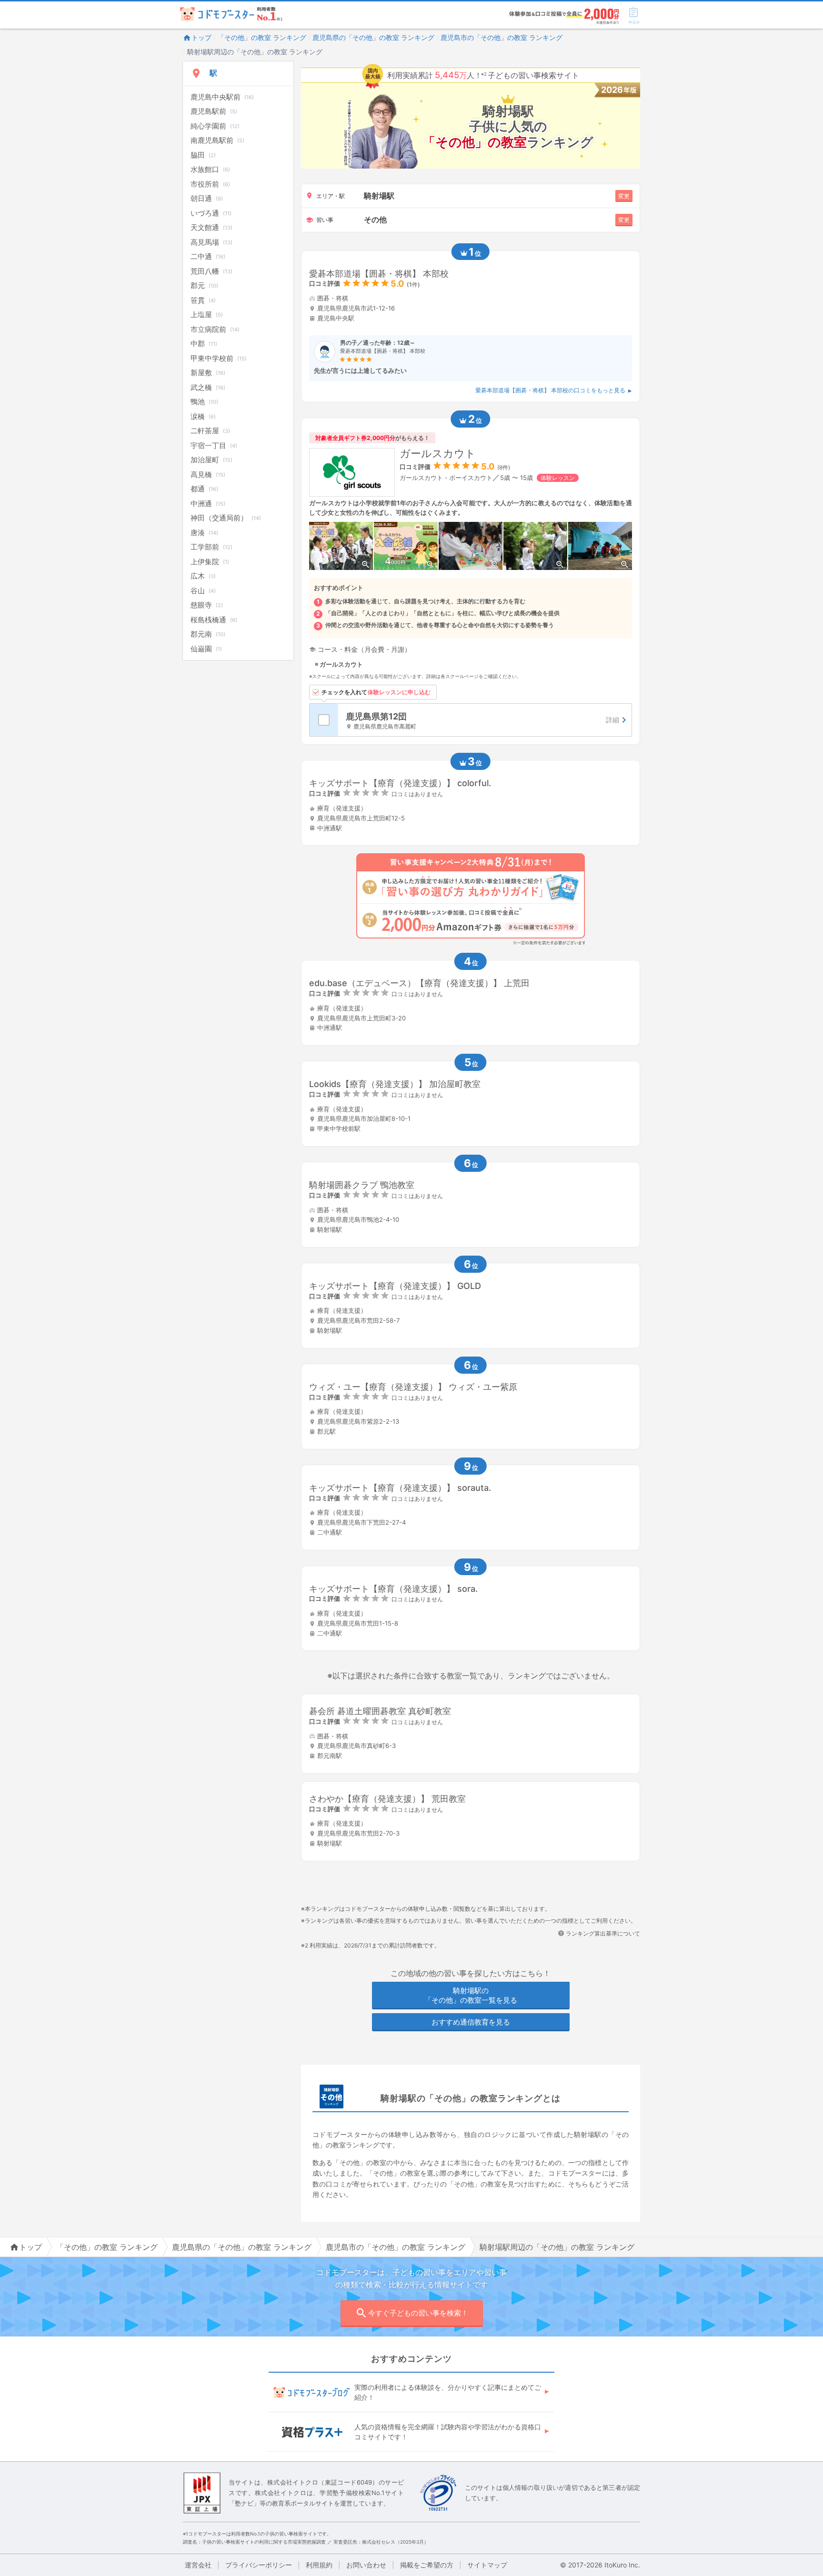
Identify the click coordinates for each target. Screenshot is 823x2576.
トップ (201, 37)
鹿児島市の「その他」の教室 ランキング (502, 37)
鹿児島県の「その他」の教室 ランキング (373, 37)
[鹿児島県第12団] (485, 720)
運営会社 (198, 2565)
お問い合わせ (366, 2565)
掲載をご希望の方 (427, 2565)
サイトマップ (487, 2565)
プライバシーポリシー (259, 2565)
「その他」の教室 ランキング (262, 37)
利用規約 (319, 2565)
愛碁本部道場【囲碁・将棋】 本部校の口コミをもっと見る (550, 390)
